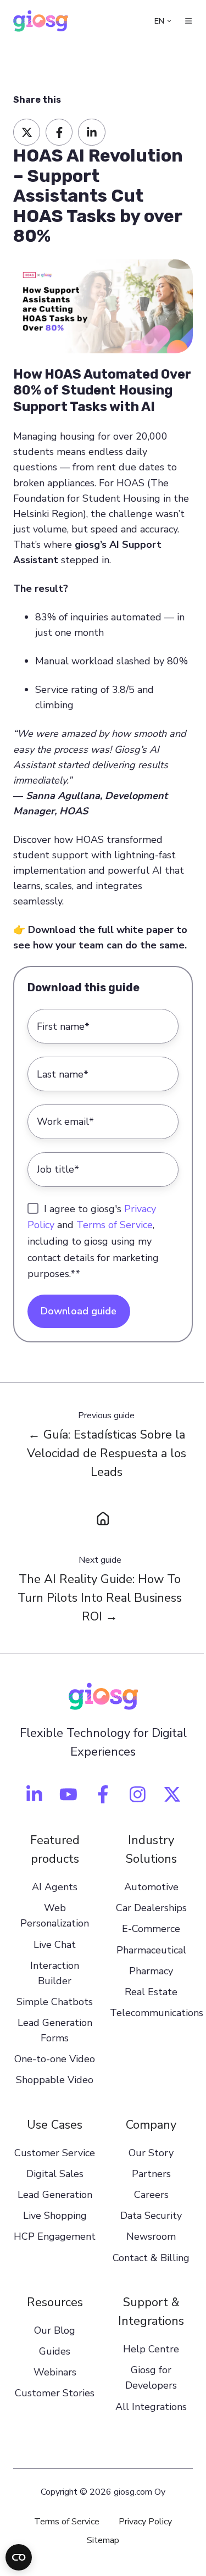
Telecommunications (157, 2013)
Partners (151, 2174)
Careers (151, 2195)
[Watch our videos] (68, 1794)
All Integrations (151, 2407)
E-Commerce (151, 1929)
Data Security (151, 2216)
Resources (55, 2302)
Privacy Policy (145, 2522)
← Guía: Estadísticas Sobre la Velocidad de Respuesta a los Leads (107, 1453)
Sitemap (103, 2540)
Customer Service (55, 2153)
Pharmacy (151, 1971)
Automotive (151, 1887)
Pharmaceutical (151, 1950)
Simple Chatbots (55, 2002)
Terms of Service (115, 1225)
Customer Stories (55, 2393)
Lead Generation (55, 2195)
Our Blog (55, 2330)
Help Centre (151, 2349)
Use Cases (55, 2125)
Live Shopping (55, 2216)
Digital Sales (55, 2174)
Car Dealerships (151, 1908)
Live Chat (55, 1945)
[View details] (34, 1794)
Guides (55, 2351)
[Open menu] (188, 21)
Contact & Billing (151, 2258)
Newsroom (151, 2236)
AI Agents (55, 1887)
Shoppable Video (55, 2080)
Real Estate (151, 1992)
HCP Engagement (55, 2236)
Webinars (55, 2372)
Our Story (151, 2153)
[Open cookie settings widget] (19, 2557)
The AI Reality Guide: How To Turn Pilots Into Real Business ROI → (100, 1598)
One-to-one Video (55, 2059)
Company (151, 2125)
